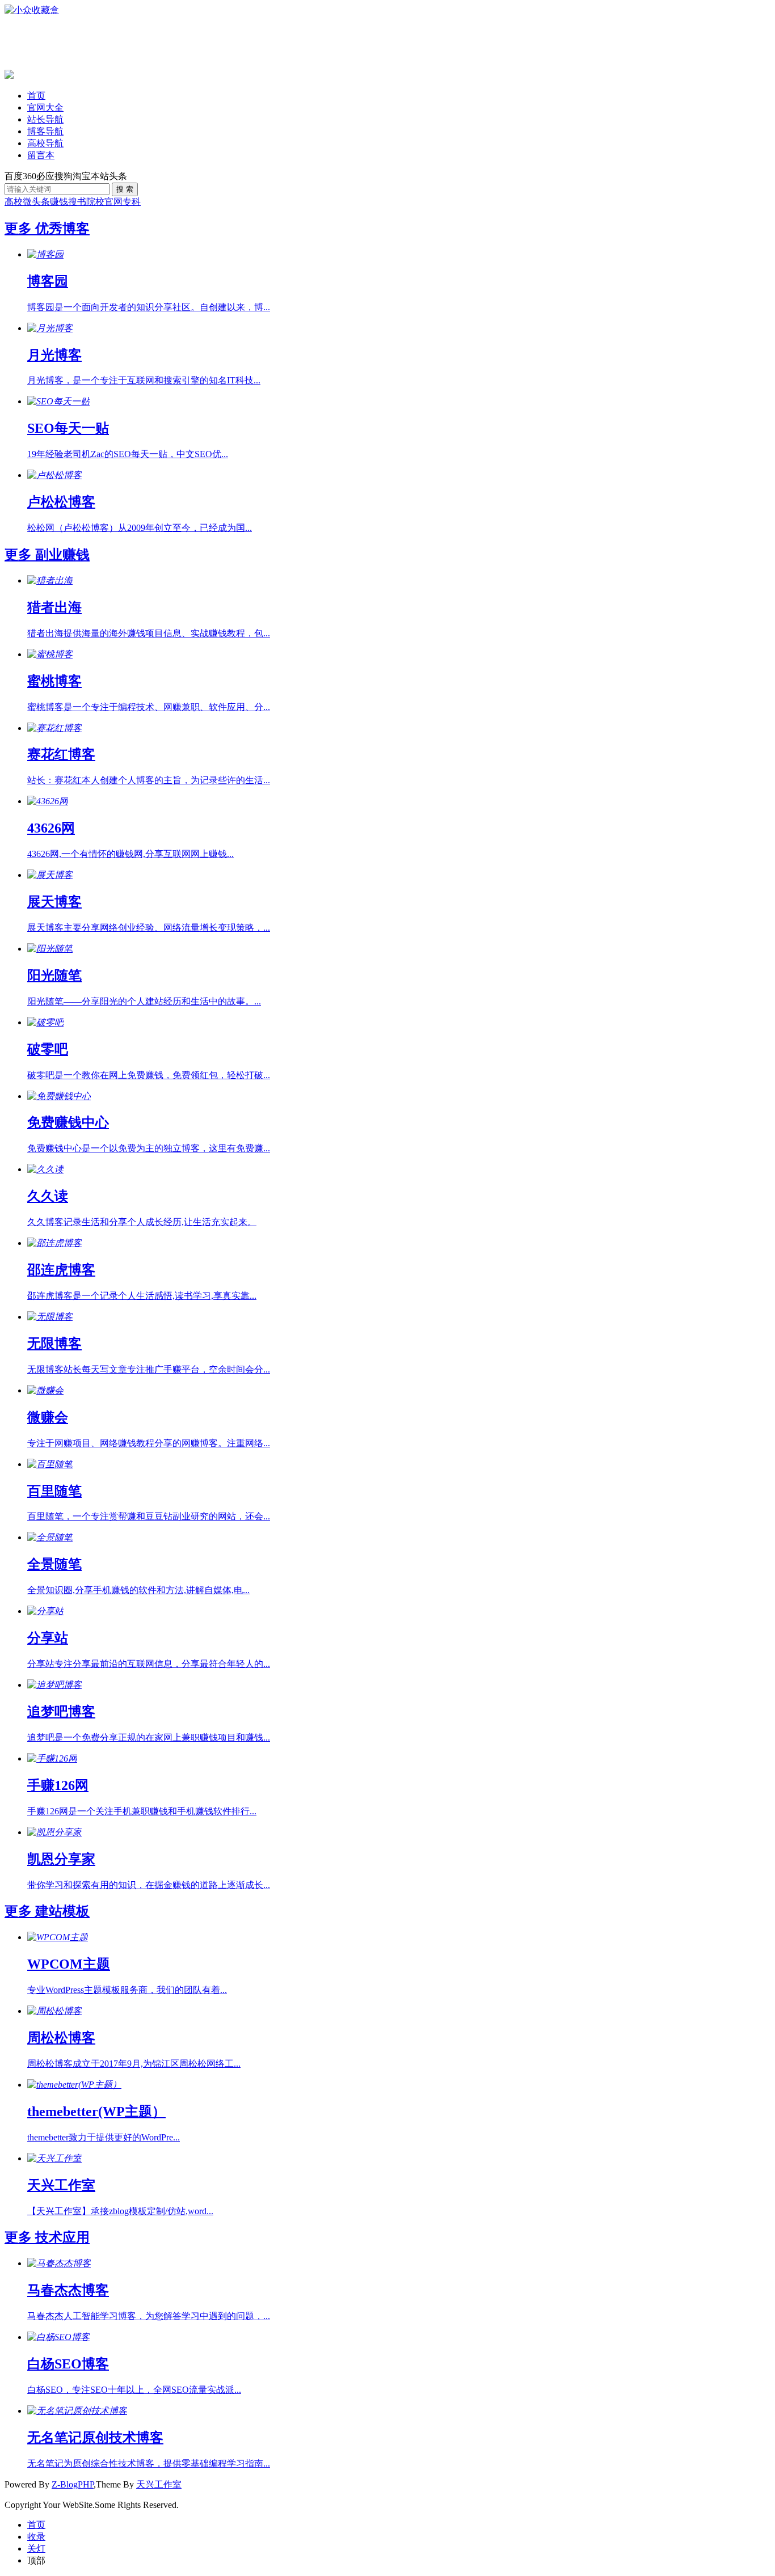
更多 (20, 229)
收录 (36, 2537)
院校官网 (104, 202)
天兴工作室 (159, 2484)
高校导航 (45, 143)
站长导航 (45, 119)
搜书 (77, 202)
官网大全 (45, 107)
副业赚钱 (62, 555)
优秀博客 (62, 229)
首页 (36, 96)
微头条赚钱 (45, 202)
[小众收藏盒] (32, 10)
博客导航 (45, 131)
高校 (14, 202)
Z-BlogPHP (73, 2484)
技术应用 (62, 2237)
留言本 (41, 155)
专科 (132, 202)
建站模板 (62, 1911)
